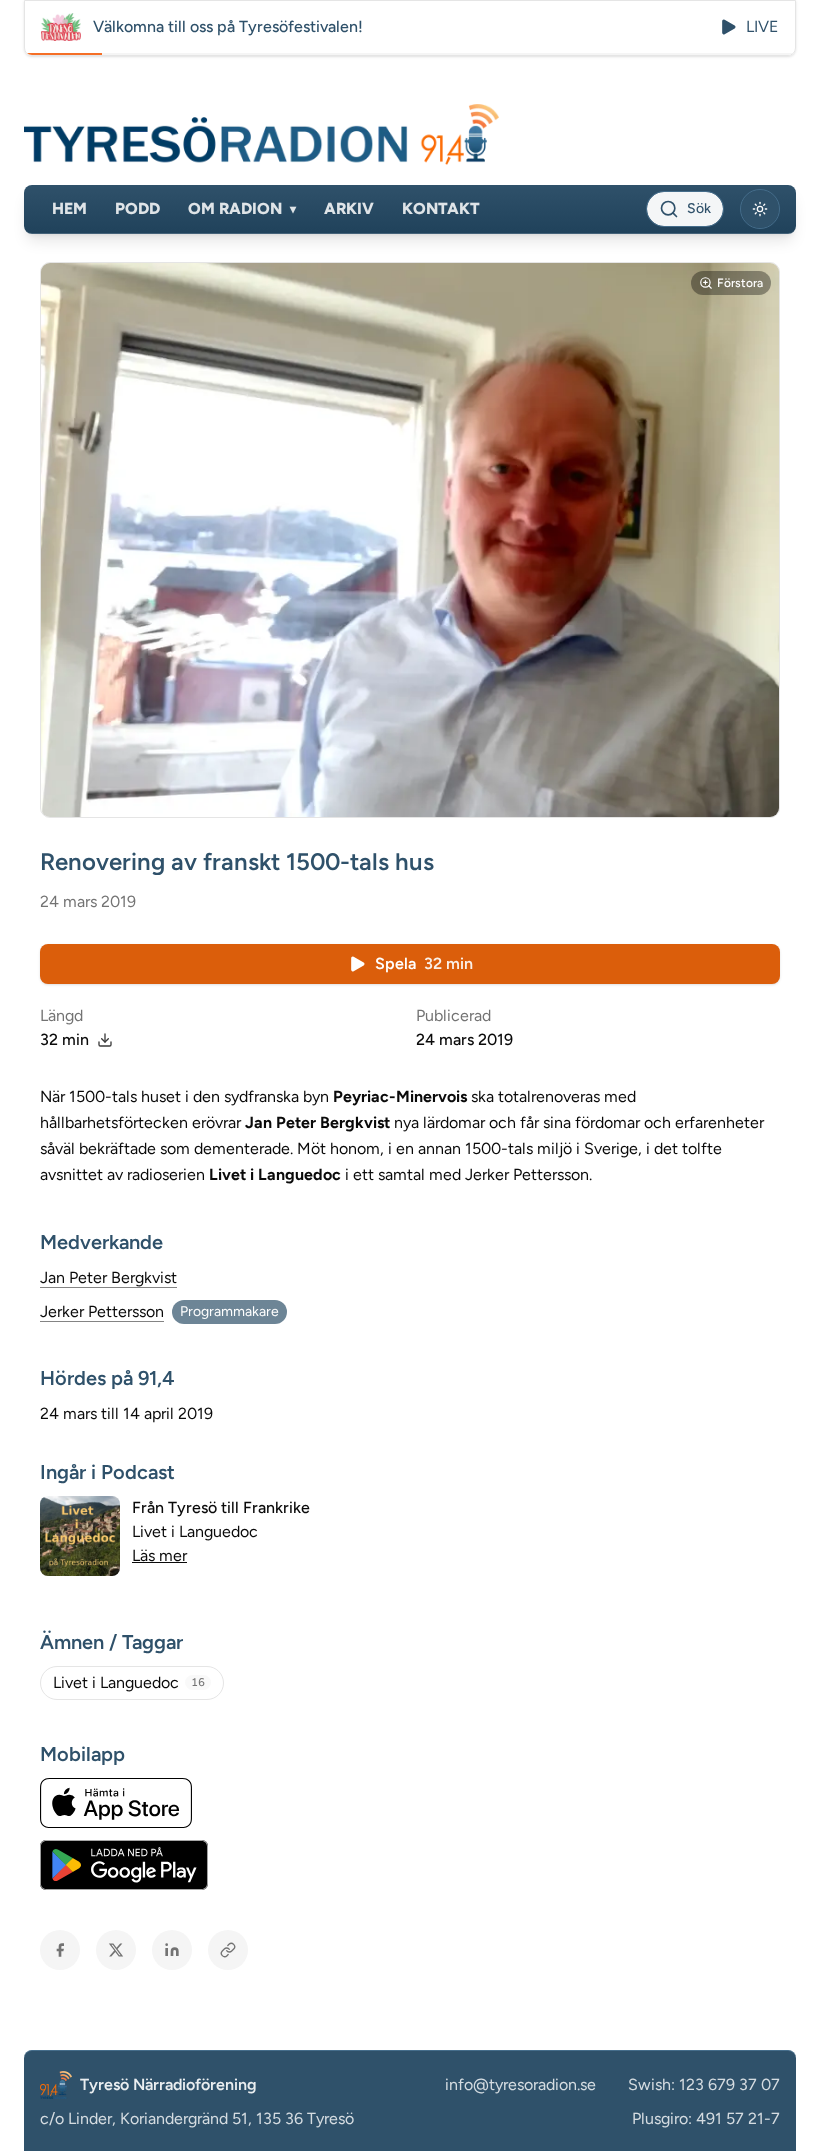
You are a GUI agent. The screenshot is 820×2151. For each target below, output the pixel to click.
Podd (137, 208)
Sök (699, 208)
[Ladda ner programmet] (105, 1040)
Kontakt (441, 208)
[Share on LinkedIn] (172, 1950)
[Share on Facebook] (60, 1950)
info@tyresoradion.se (520, 2084)
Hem (69, 208)
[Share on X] (116, 1950)
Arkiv (349, 208)
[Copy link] (228, 1950)
